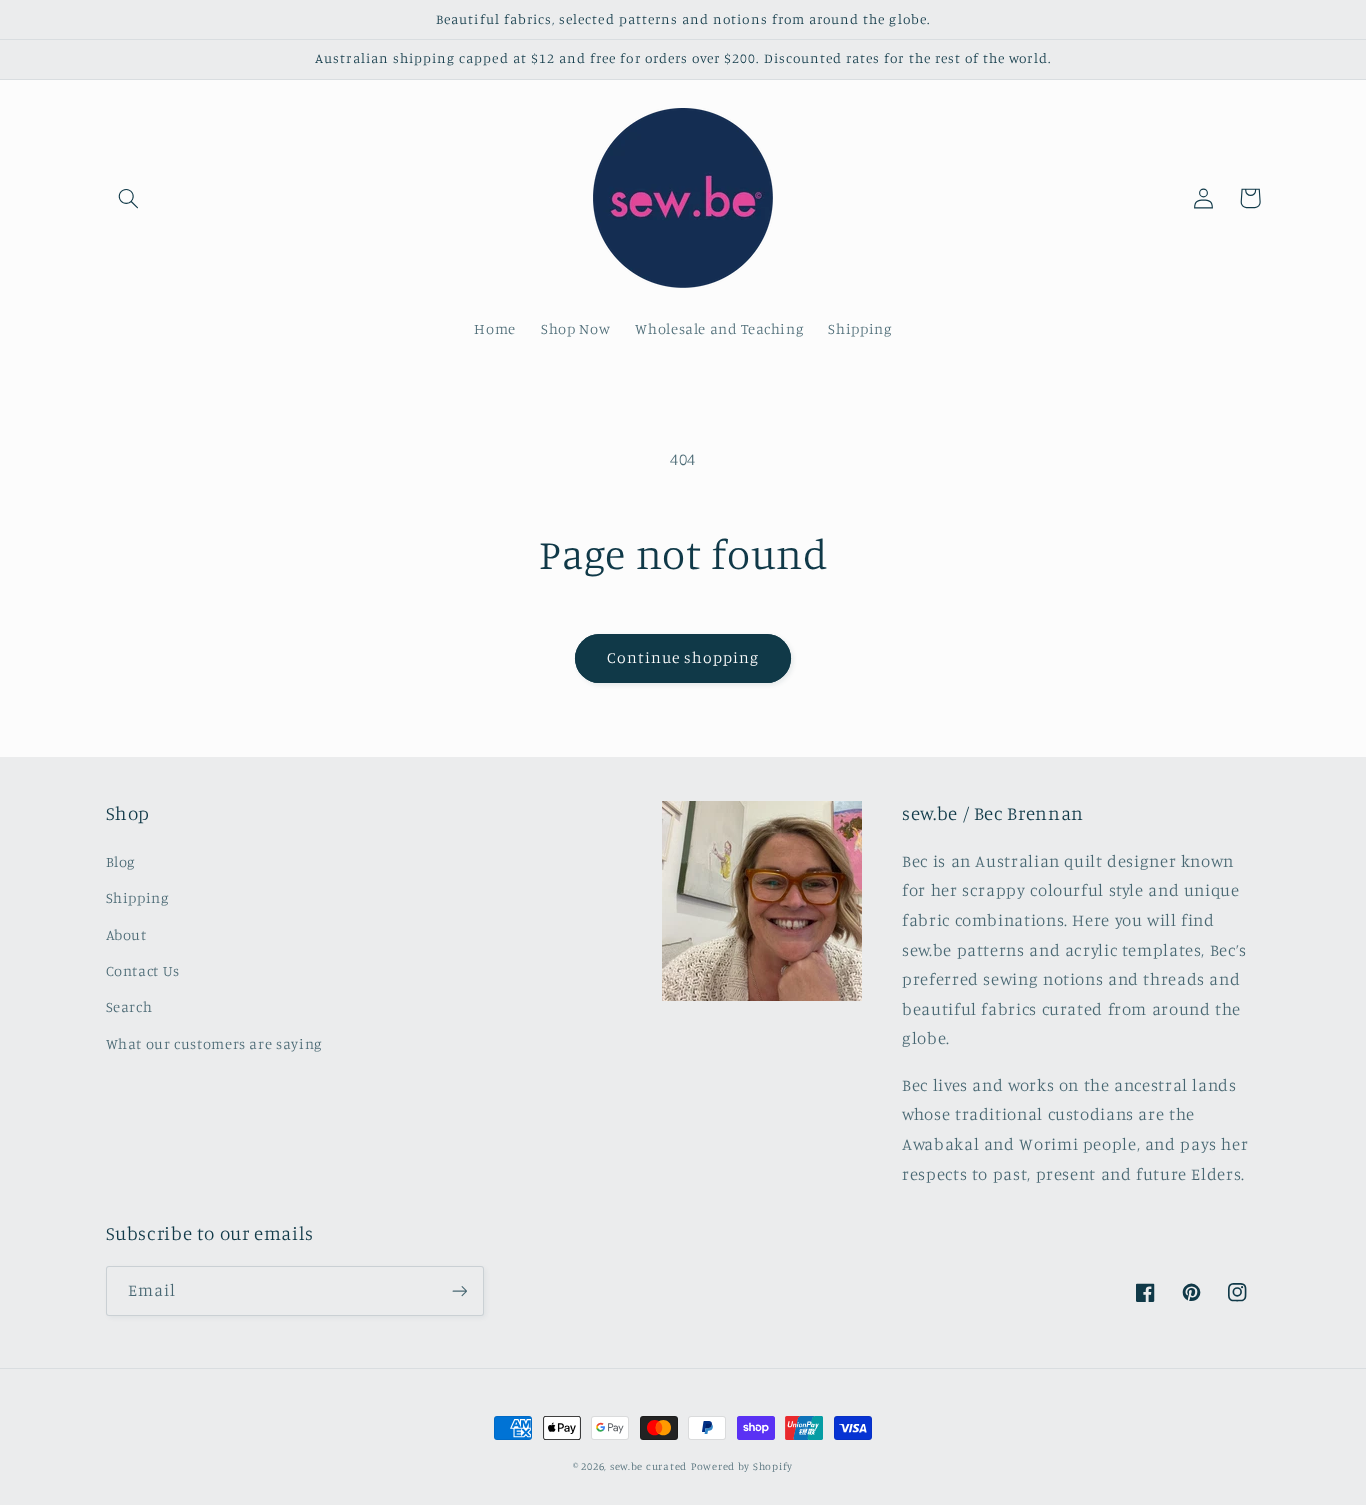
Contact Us (143, 970)
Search (129, 1006)
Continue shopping (683, 657)
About (126, 934)
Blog (121, 861)
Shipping (137, 897)
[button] (129, 198)
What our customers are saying (214, 1043)
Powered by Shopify (742, 1466)
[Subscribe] (459, 1290)
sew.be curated (648, 1466)
